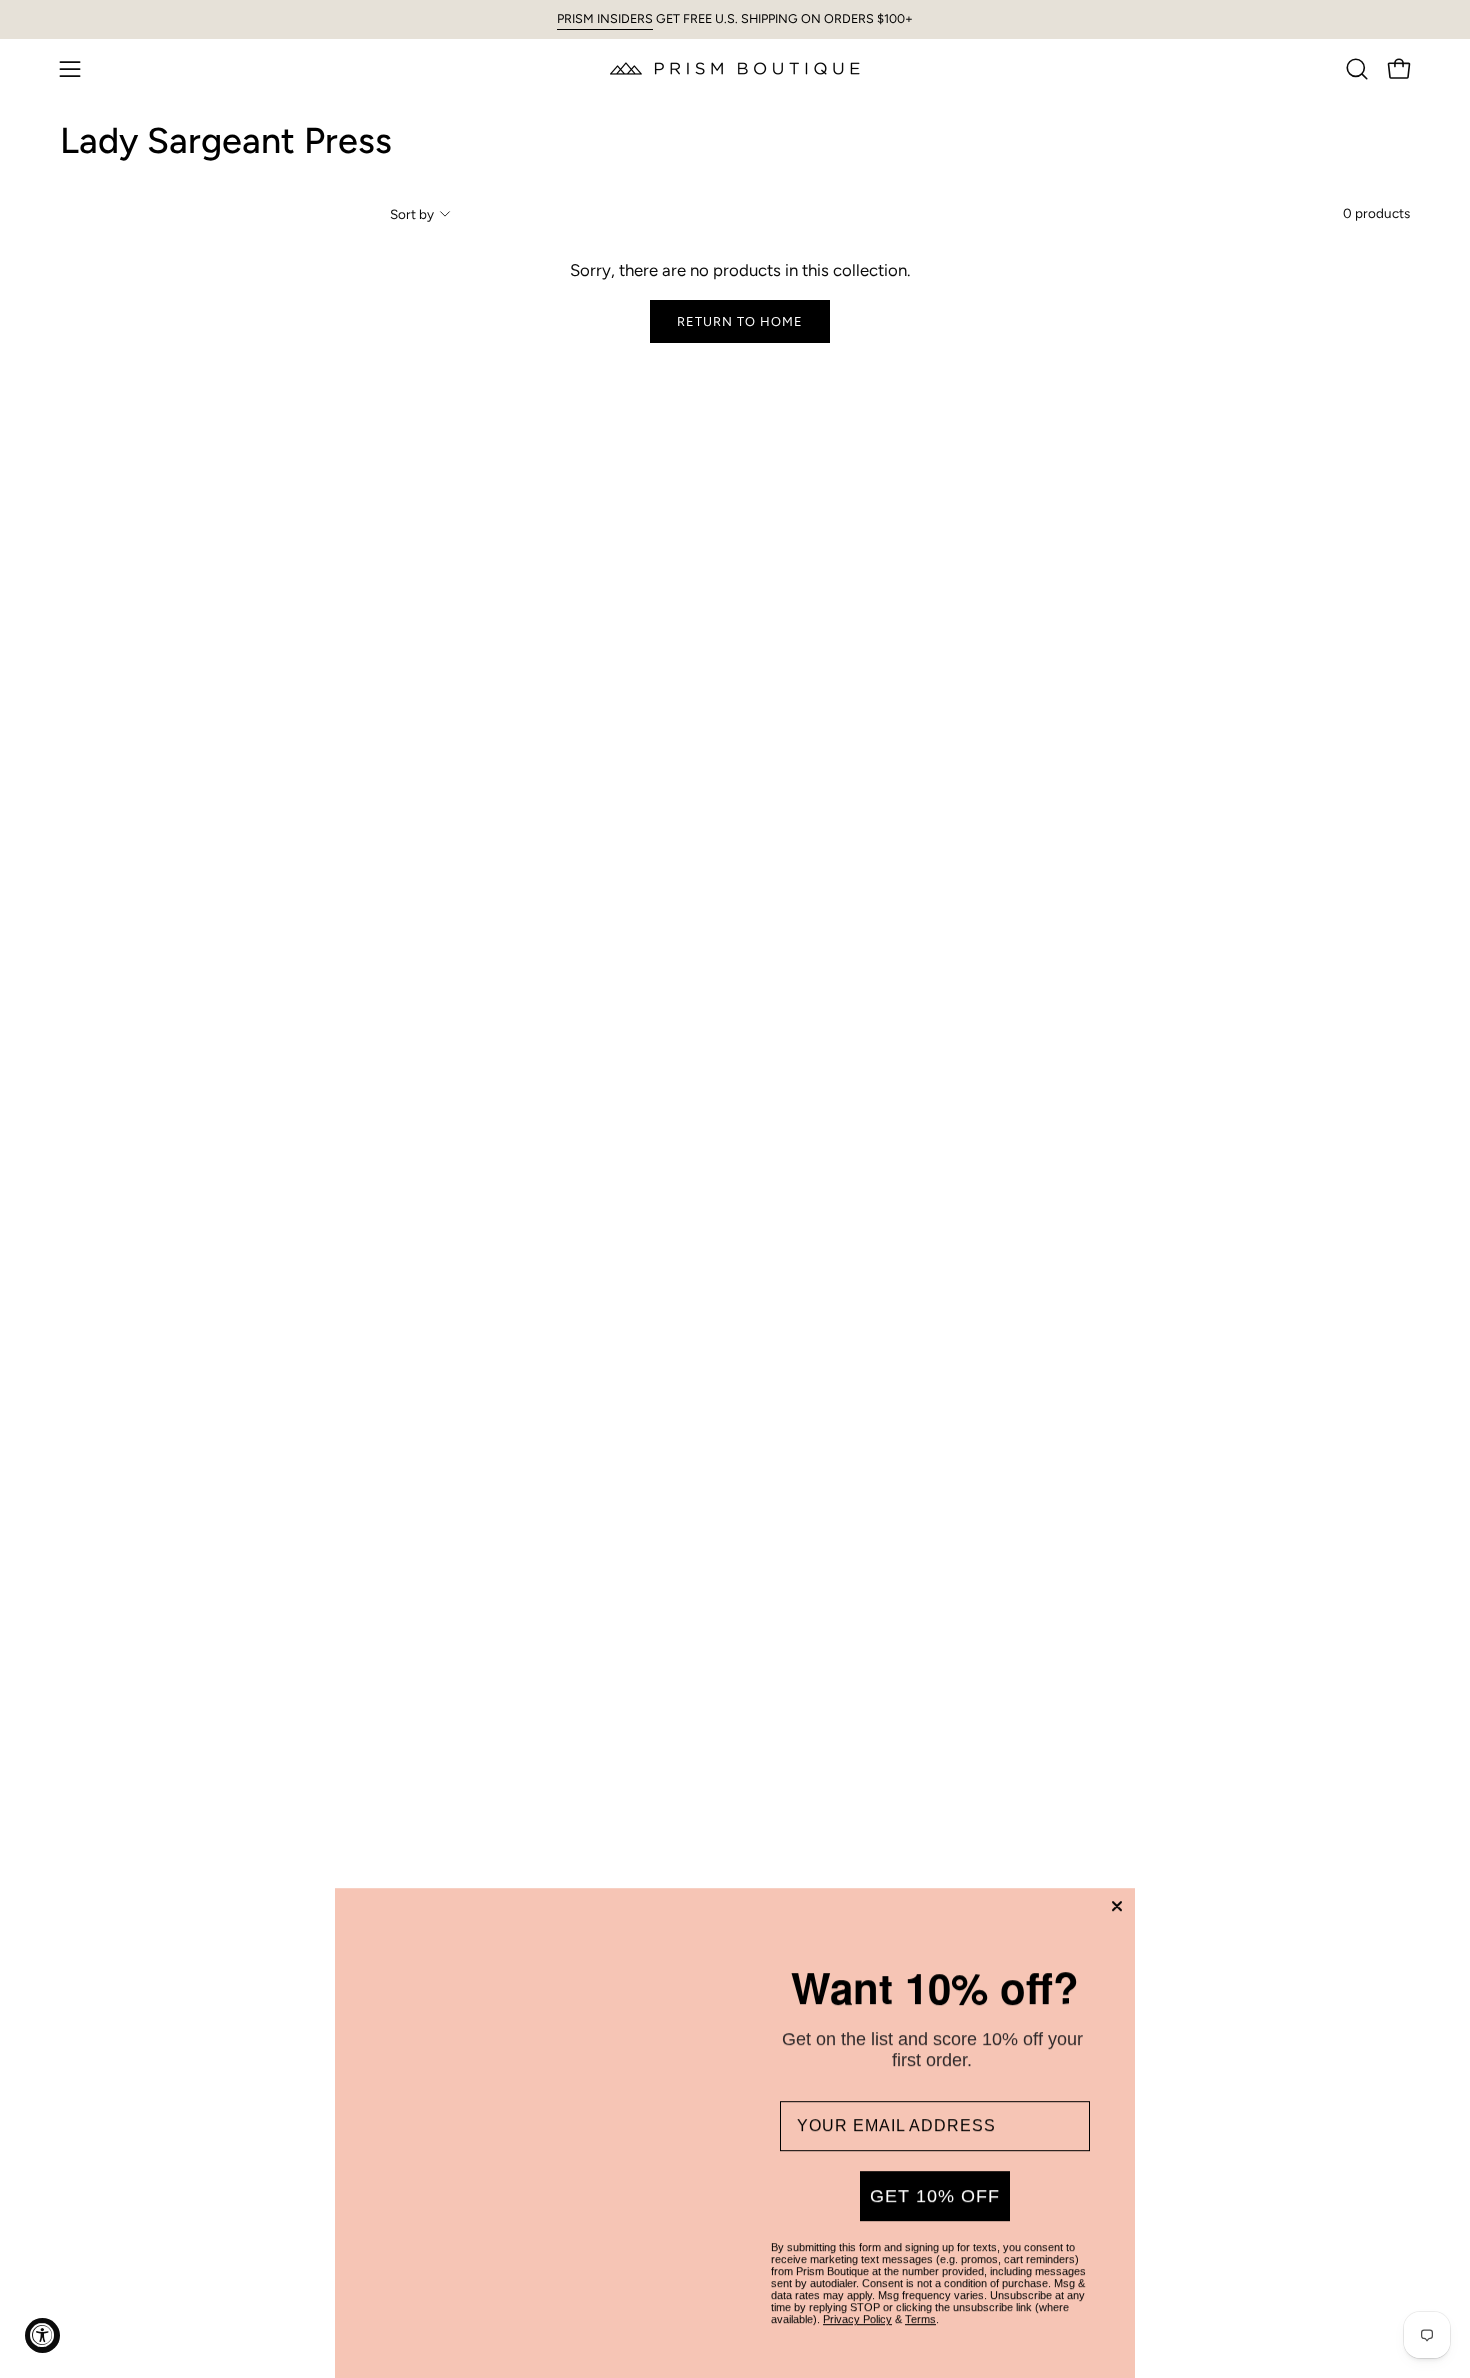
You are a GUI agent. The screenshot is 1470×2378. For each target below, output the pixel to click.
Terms (920, 2299)
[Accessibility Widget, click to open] (42, 2335)
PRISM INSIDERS (605, 18)
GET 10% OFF (935, 2176)
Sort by (412, 214)
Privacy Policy (857, 2299)
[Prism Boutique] (735, 68)
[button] (1357, 69)
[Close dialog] (1117, 1886)
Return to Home (739, 321)
